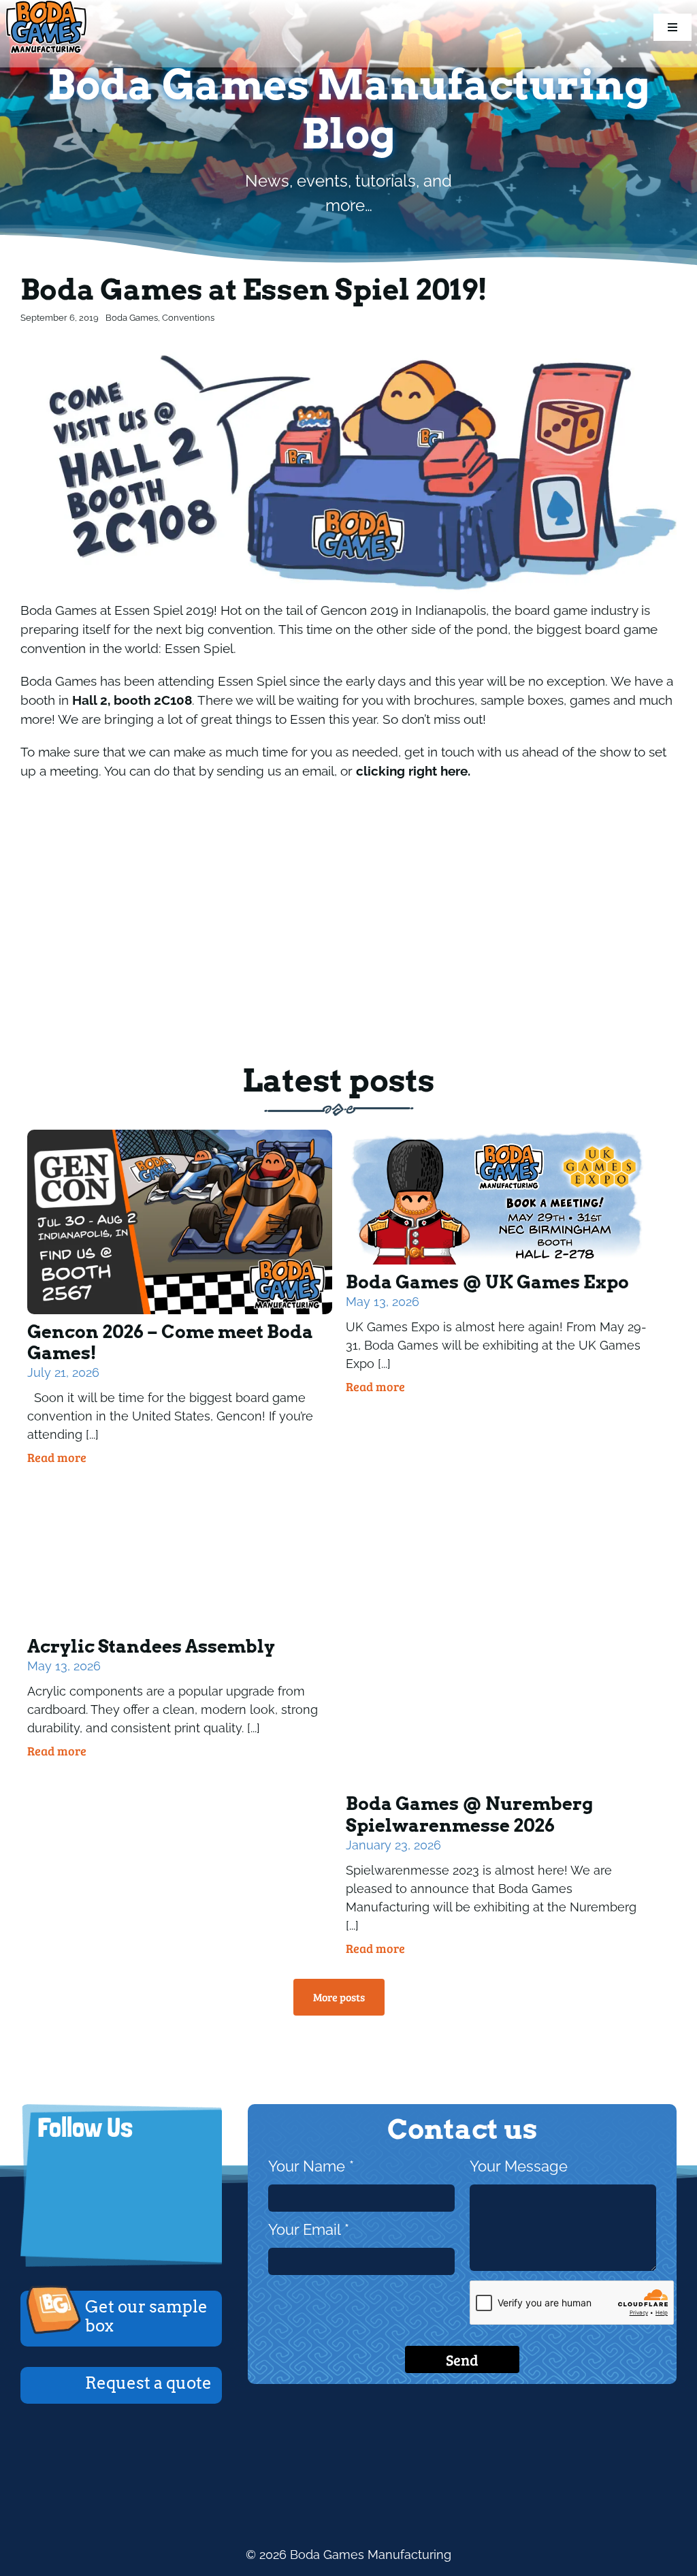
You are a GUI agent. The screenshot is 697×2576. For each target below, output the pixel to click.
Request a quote (148, 2383)
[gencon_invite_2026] (180, 1135)
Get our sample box (146, 2317)
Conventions (188, 318)
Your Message (519, 2166)
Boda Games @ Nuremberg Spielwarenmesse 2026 (469, 1814)
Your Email (309, 2230)
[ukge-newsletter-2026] (498, 1135)
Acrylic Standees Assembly (151, 1646)
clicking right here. (413, 771)
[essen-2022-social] (498, 1488)
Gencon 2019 (359, 610)
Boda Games (132, 318)
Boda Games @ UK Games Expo (487, 1282)
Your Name (311, 2166)
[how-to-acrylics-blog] (180, 1488)
